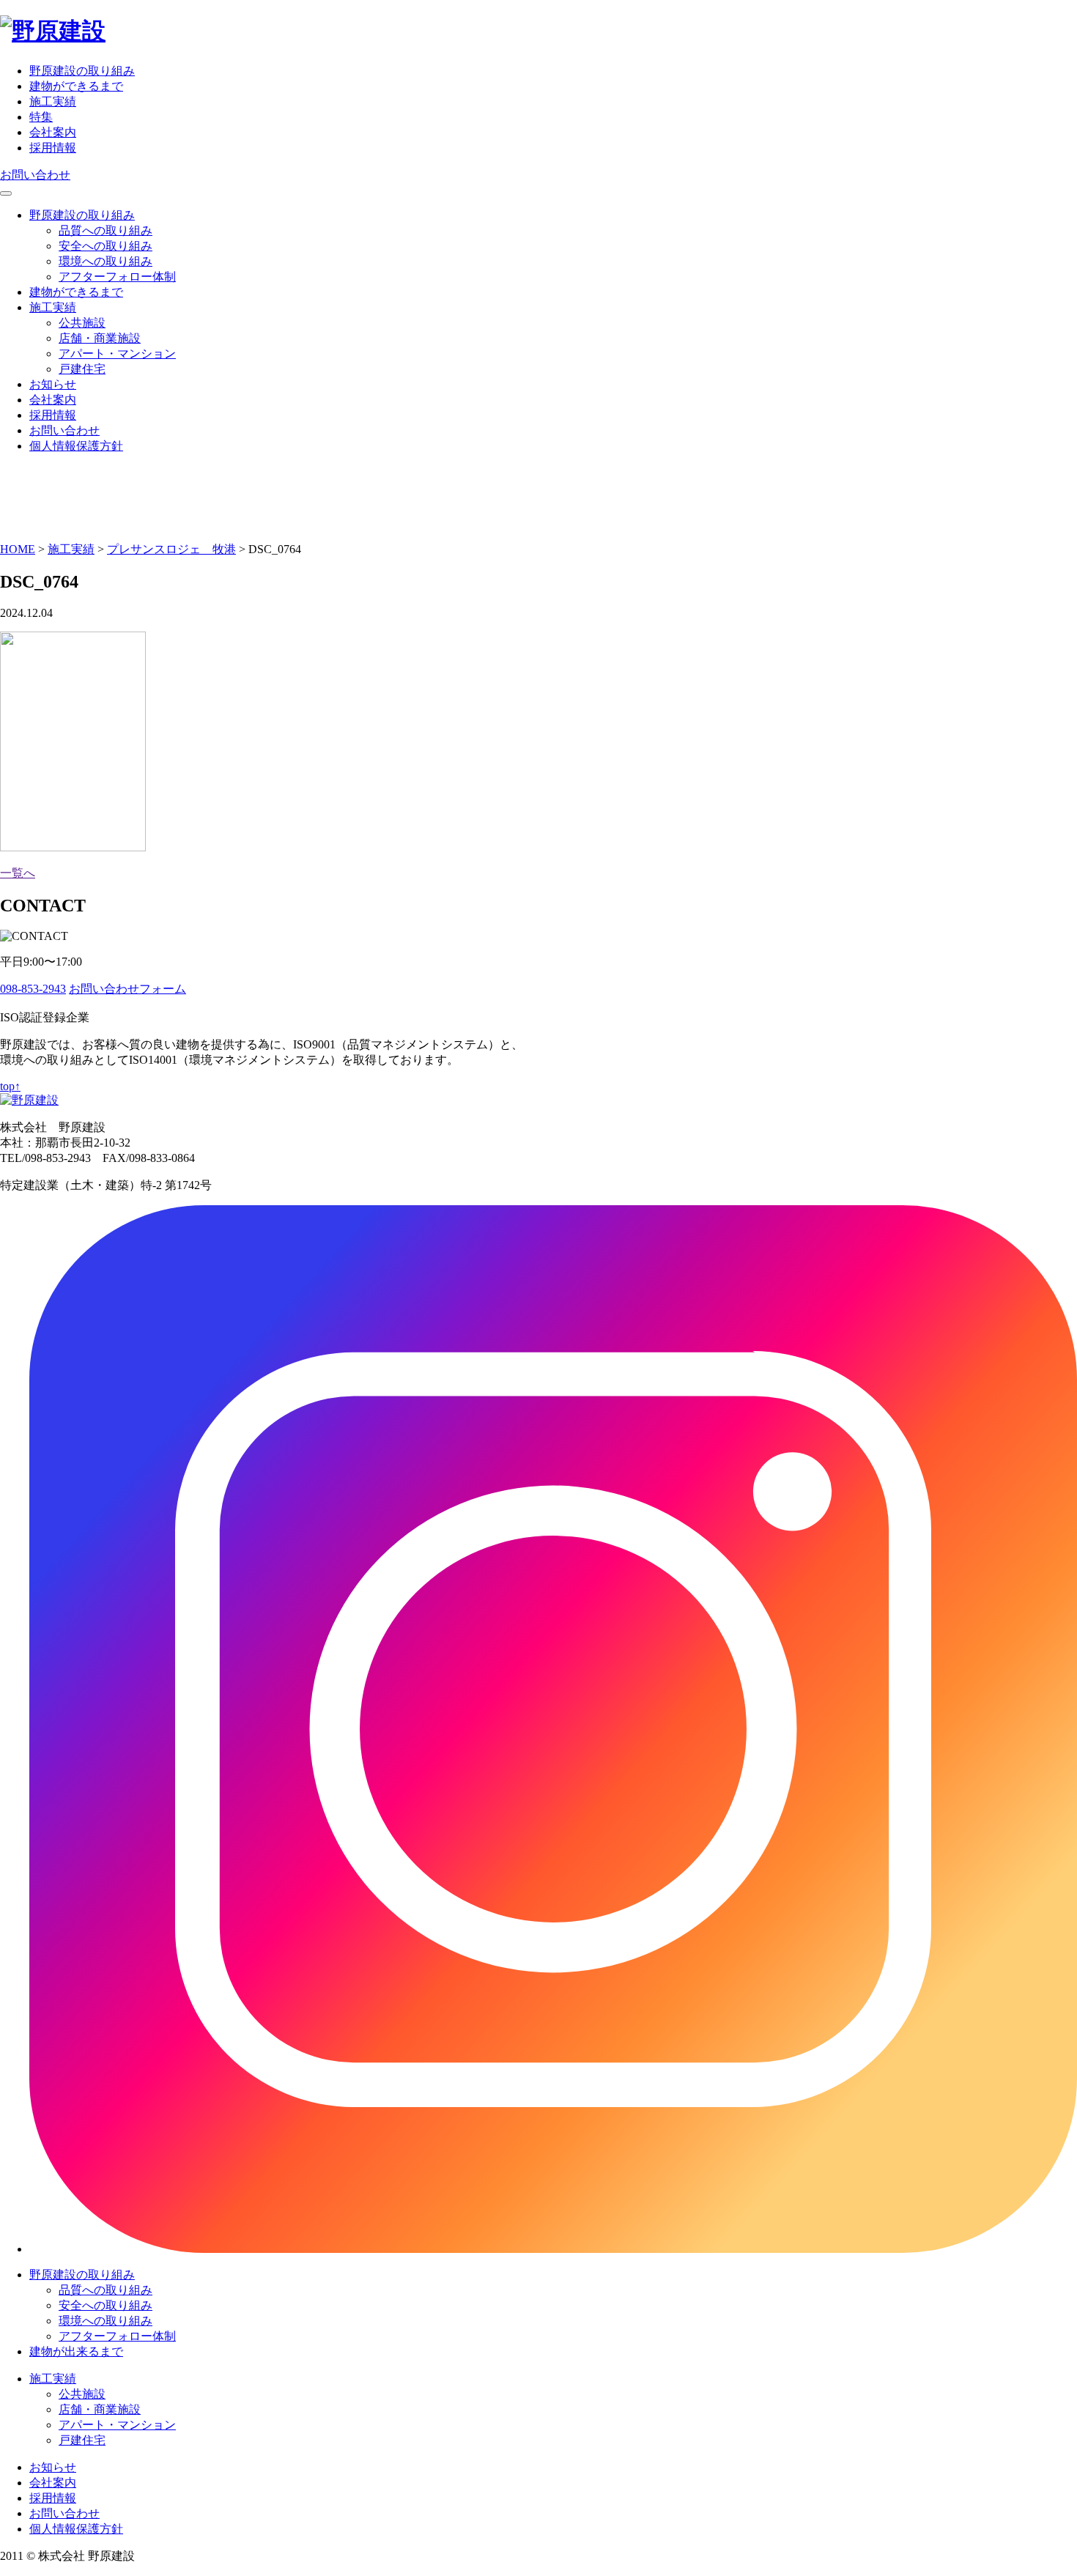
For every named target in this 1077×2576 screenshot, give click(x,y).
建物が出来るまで (76, 2351)
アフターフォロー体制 (117, 277)
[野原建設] (53, 31)
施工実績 (53, 101)
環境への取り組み (106, 261)
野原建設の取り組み (82, 71)
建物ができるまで (76, 86)
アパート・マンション (117, 354)
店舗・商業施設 (100, 338)
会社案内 (53, 132)
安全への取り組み (106, 246)
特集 (41, 117)
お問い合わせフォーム (127, 989)
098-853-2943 (33, 989)
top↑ (10, 1086)
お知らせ (53, 384)
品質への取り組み (106, 230)
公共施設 (82, 323)
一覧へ (18, 873)
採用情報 (53, 148)
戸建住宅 (82, 369)
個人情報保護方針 (76, 446)
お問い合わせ (35, 175)
